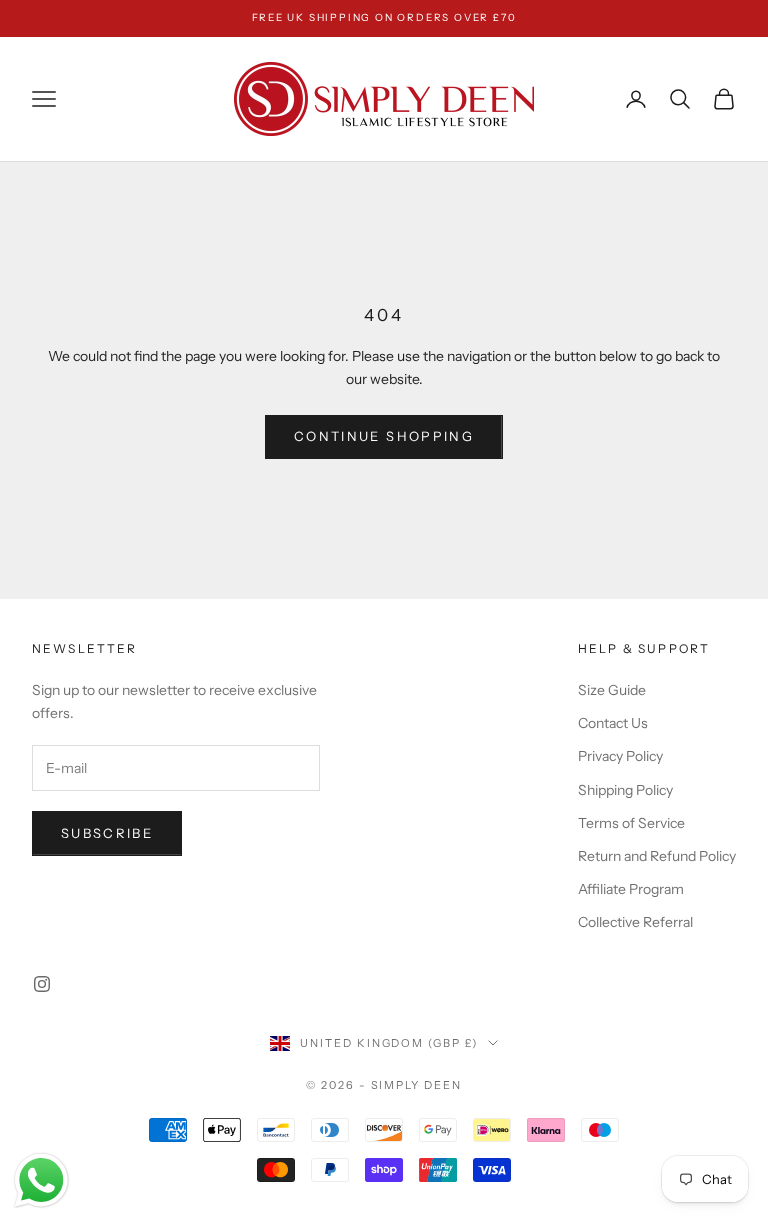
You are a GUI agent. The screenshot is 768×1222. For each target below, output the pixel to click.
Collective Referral (635, 922)
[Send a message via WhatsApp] (41, 1180)
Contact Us (613, 723)
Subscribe (107, 833)
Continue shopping (384, 436)
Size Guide (612, 690)
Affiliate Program (631, 889)
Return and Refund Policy (657, 856)
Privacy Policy (620, 756)
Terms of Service (631, 823)
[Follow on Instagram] (42, 984)
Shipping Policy (625, 790)
